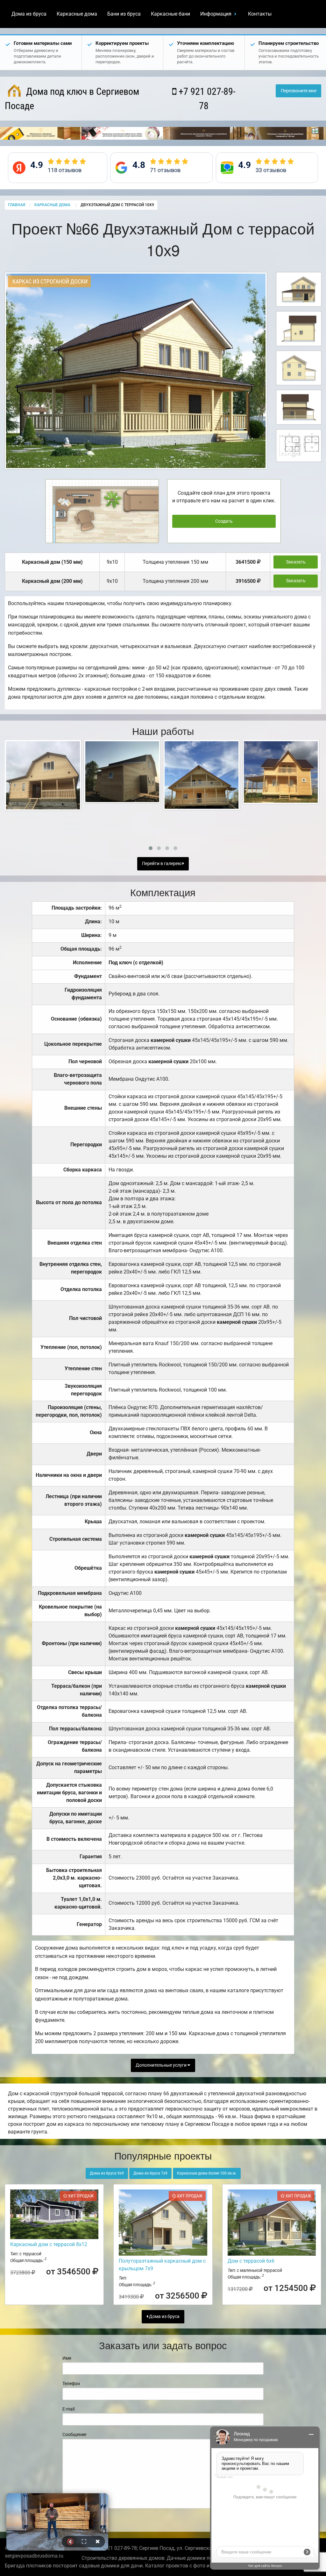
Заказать (296, 562)
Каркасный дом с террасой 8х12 (49, 2244)
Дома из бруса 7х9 (150, 2173)
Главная (17, 205)
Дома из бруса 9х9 (107, 2173)
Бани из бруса (124, 14)
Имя (67, 2358)
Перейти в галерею (162, 864)
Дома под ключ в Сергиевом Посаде (72, 99)
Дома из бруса (29, 14)
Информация (216, 14)
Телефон (71, 2384)
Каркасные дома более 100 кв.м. (207, 2173)
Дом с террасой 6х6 (251, 2261)
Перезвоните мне (299, 91)
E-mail (68, 2409)
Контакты (260, 14)
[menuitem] (29, 14)
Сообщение (74, 2434)
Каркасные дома (77, 14)
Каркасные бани (170, 14)
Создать (224, 521)
